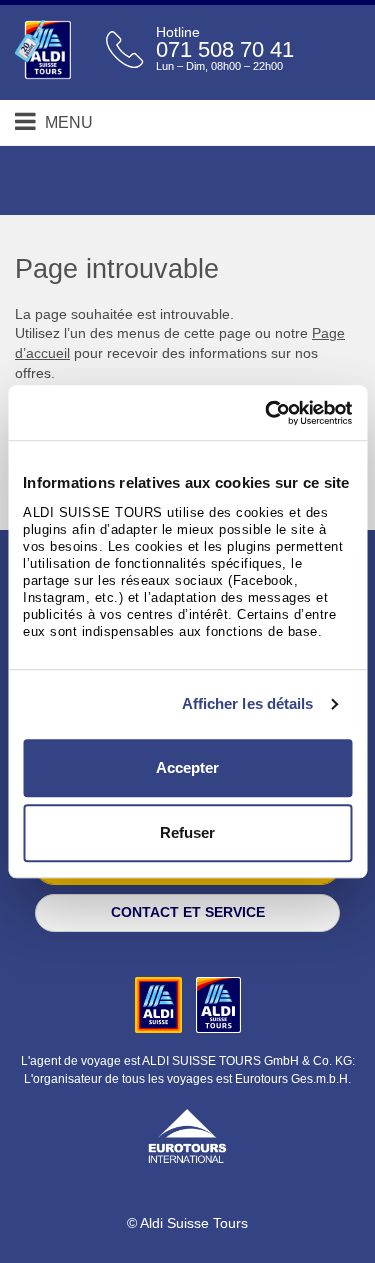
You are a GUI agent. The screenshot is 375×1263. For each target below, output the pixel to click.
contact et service (188, 912)
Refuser (187, 832)
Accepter (187, 767)
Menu (67, 122)
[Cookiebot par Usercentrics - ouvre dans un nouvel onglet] (267, 413)
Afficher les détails (248, 703)
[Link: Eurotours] (187, 1134)
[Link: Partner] (160, 1004)
